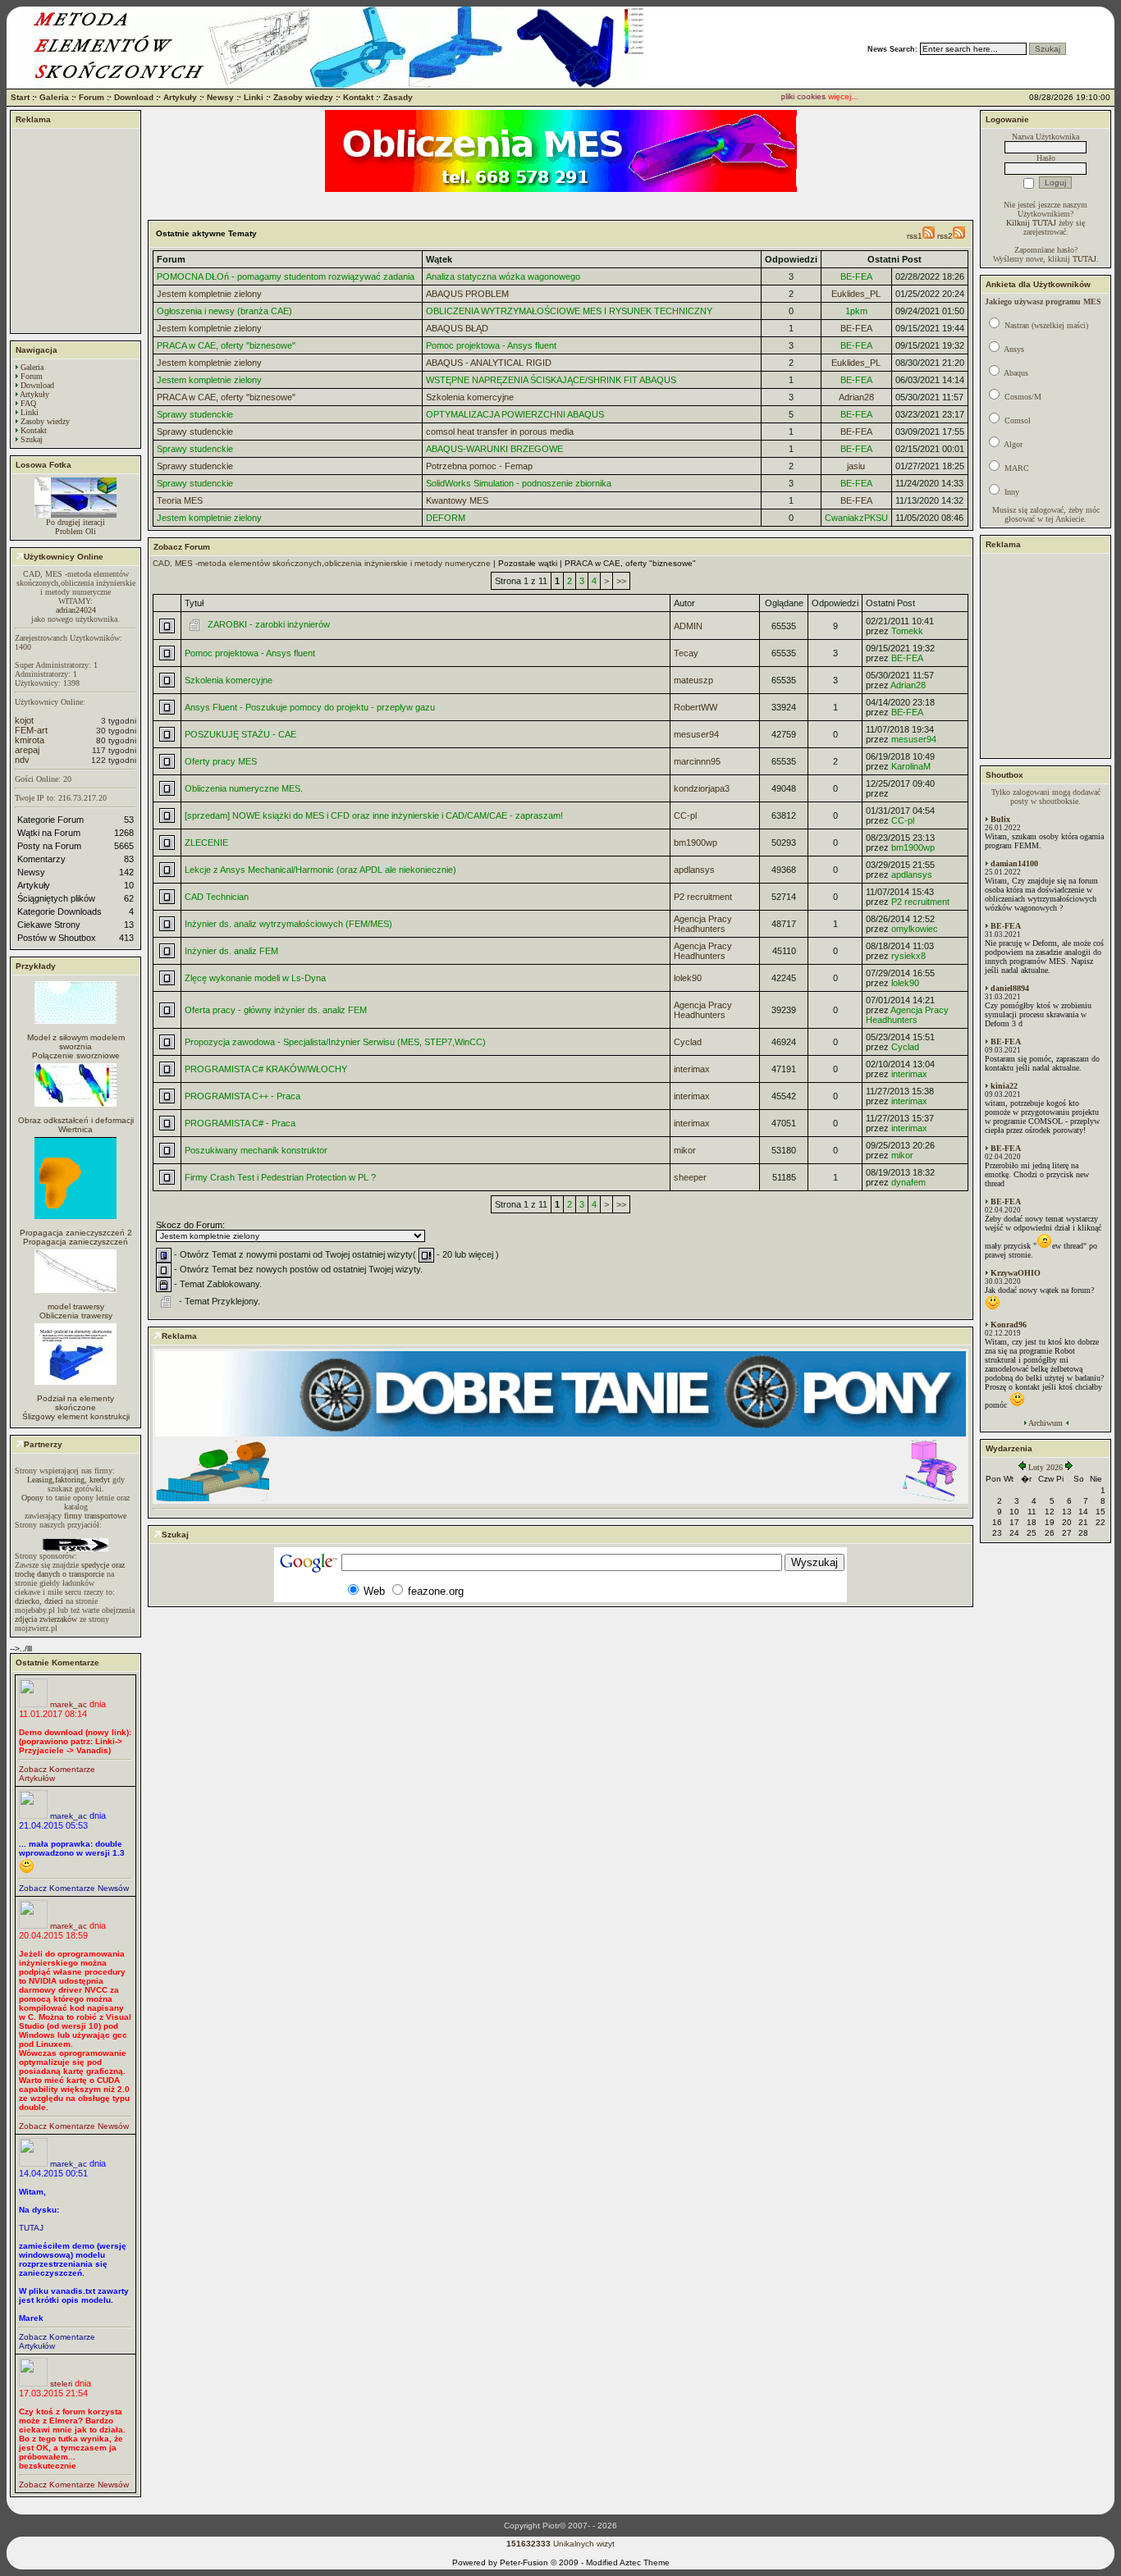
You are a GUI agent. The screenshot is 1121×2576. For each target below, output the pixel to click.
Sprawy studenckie (195, 414)
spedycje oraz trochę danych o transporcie (70, 1569)
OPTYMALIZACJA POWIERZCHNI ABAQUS (515, 414)
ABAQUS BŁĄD (457, 328)
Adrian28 (856, 397)
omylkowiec (915, 929)
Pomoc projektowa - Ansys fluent (491, 345)
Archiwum (1046, 1423)
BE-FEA (856, 276)
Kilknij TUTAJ (1031, 223)
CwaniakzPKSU (856, 518)
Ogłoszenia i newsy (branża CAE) (224, 311)
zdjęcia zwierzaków (46, 1619)
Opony (32, 1498)
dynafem (908, 1182)
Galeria (54, 97)
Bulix (1000, 819)
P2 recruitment (703, 897)
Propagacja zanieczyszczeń (75, 1242)
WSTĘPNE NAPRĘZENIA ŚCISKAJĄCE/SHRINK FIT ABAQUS (551, 380)
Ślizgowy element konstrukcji (76, 1416)
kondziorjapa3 (702, 788)
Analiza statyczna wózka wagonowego (503, 276)
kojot (24, 720)
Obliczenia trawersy (76, 1315)
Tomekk (907, 631)
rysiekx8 (908, 956)
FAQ (28, 403)
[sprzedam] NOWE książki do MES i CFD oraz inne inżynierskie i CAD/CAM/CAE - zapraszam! (374, 815)
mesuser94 (696, 734)
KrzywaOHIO (1016, 1273)
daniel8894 (1010, 988)
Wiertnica (75, 1129)
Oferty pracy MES (221, 761)
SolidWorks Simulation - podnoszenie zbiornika (519, 483)
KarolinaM (911, 766)
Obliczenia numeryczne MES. (244, 788)
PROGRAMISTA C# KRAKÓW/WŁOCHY (266, 1069)
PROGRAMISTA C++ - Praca (243, 1096)
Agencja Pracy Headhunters (703, 924)
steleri (61, 2384)
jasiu (856, 466)
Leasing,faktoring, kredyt (69, 1480)
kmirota (30, 740)
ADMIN (688, 626)
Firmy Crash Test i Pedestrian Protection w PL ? (280, 1177)
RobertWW (695, 707)
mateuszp (693, 680)
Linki (254, 97)
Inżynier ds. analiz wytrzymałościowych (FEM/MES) (288, 924)
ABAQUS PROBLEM (467, 294)
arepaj (27, 750)
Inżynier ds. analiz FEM (231, 951)
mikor (685, 1150)
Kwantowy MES (457, 500)
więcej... (826, 96)
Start (20, 97)
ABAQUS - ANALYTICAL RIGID (489, 363)
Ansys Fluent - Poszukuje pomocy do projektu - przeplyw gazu (310, 707)
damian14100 (1014, 863)
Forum (92, 97)
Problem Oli (75, 531)
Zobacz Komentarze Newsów (74, 1888)
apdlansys (694, 870)
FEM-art (31, 730)
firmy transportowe (95, 1516)
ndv (22, 760)
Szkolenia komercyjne (470, 397)
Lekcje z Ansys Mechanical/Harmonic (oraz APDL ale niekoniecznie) (320, 870)
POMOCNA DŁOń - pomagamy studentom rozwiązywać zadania (286, 276)
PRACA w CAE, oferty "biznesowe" (226, 345)
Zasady (398, 97)
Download (134, 97)
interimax (692, 1069)
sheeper (690, 1177)
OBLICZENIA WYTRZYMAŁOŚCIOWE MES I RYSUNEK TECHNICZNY (569, 311)
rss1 (915, 236)
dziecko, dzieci (39, 1601)
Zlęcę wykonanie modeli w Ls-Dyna (255, 978)
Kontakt (358, 97)
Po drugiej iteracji (75, 522)
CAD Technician (217, 897)
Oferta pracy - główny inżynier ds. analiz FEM (276, 1010)
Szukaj (32, 439)
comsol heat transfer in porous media (500, 432)
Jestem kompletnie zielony (209, 294)
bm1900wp (695, 843)
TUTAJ (31, 2228)
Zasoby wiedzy (303, 97)
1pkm (856, 311)
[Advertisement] (75, 231)
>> (621, 581)
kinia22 (1004, 1086)
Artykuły (180, 97)
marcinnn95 (697, 761)
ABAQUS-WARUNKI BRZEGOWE (494, 449)
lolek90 (688, 978)
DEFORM (446, 518)
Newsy (220, 97)
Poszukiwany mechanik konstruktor (256, 1150)
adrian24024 (76, 610)
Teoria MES (180, 500)
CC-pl (685, 815)
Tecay (686, 653)
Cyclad (688, 1042)
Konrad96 (1009, 1325)
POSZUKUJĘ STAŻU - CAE (240, 734)
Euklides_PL (856, 294)
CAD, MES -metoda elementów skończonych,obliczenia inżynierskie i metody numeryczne (322, 563)
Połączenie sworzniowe (76, 1055)
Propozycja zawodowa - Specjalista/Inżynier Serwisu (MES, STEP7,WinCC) (335, 1042)
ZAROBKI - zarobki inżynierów (269, 624)
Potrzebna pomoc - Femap (479, 466)
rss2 (945, 236)
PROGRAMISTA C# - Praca (240, 1123)
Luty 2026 (1046, 1467)
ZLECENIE (206, 843)
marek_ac (69, 1704)
